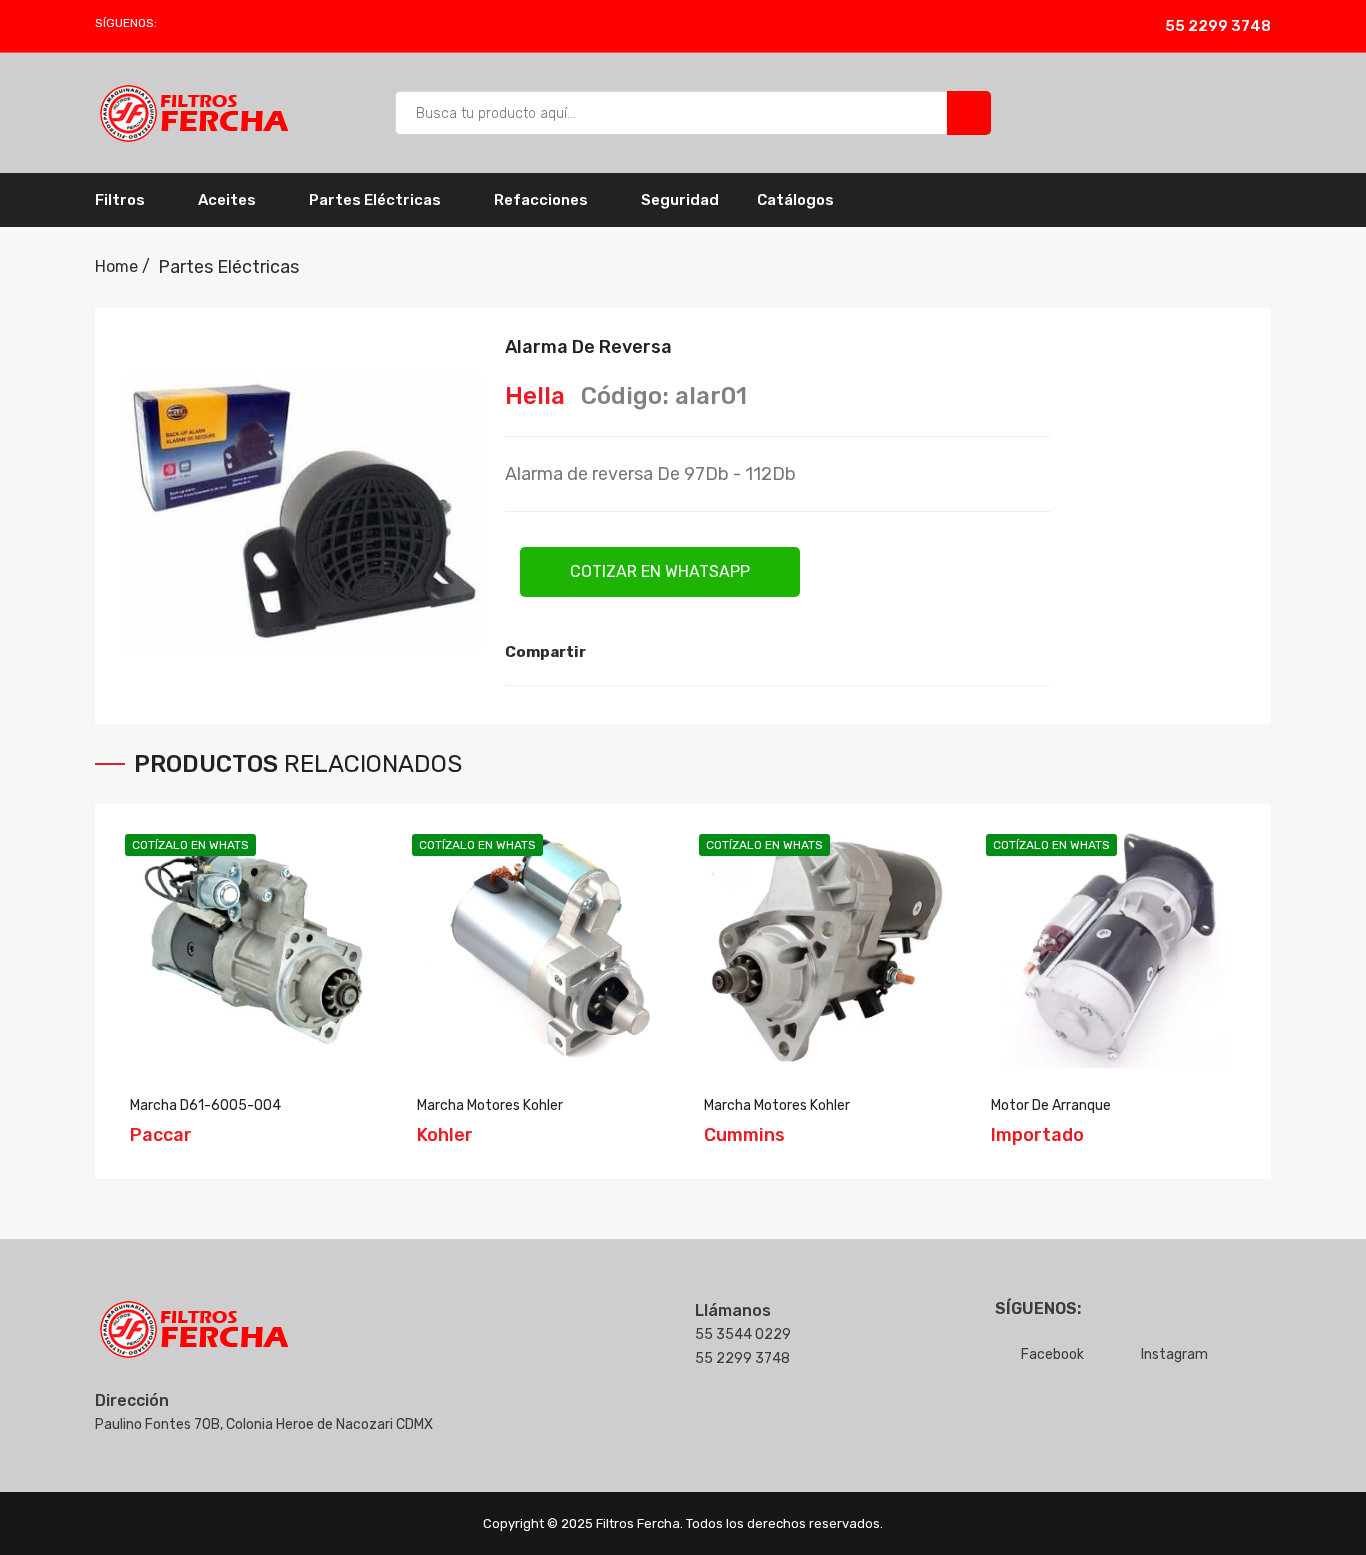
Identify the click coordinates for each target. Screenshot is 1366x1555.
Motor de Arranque (1051, 1105)
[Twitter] (644, 652)
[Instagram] (200, 23)
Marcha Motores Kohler (490, 1105)
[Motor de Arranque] (1114, 947)
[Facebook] (177, 23)
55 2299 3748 (1218, 26)
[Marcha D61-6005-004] (253, 947)
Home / (122, 266)
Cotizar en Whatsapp (660, 571)
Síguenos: (126, 23)
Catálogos (795, 200)
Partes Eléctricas (228, 267)
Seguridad (680, 200)
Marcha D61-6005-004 (205, 1105)
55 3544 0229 (743, 1334)
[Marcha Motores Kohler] (540, 947)
